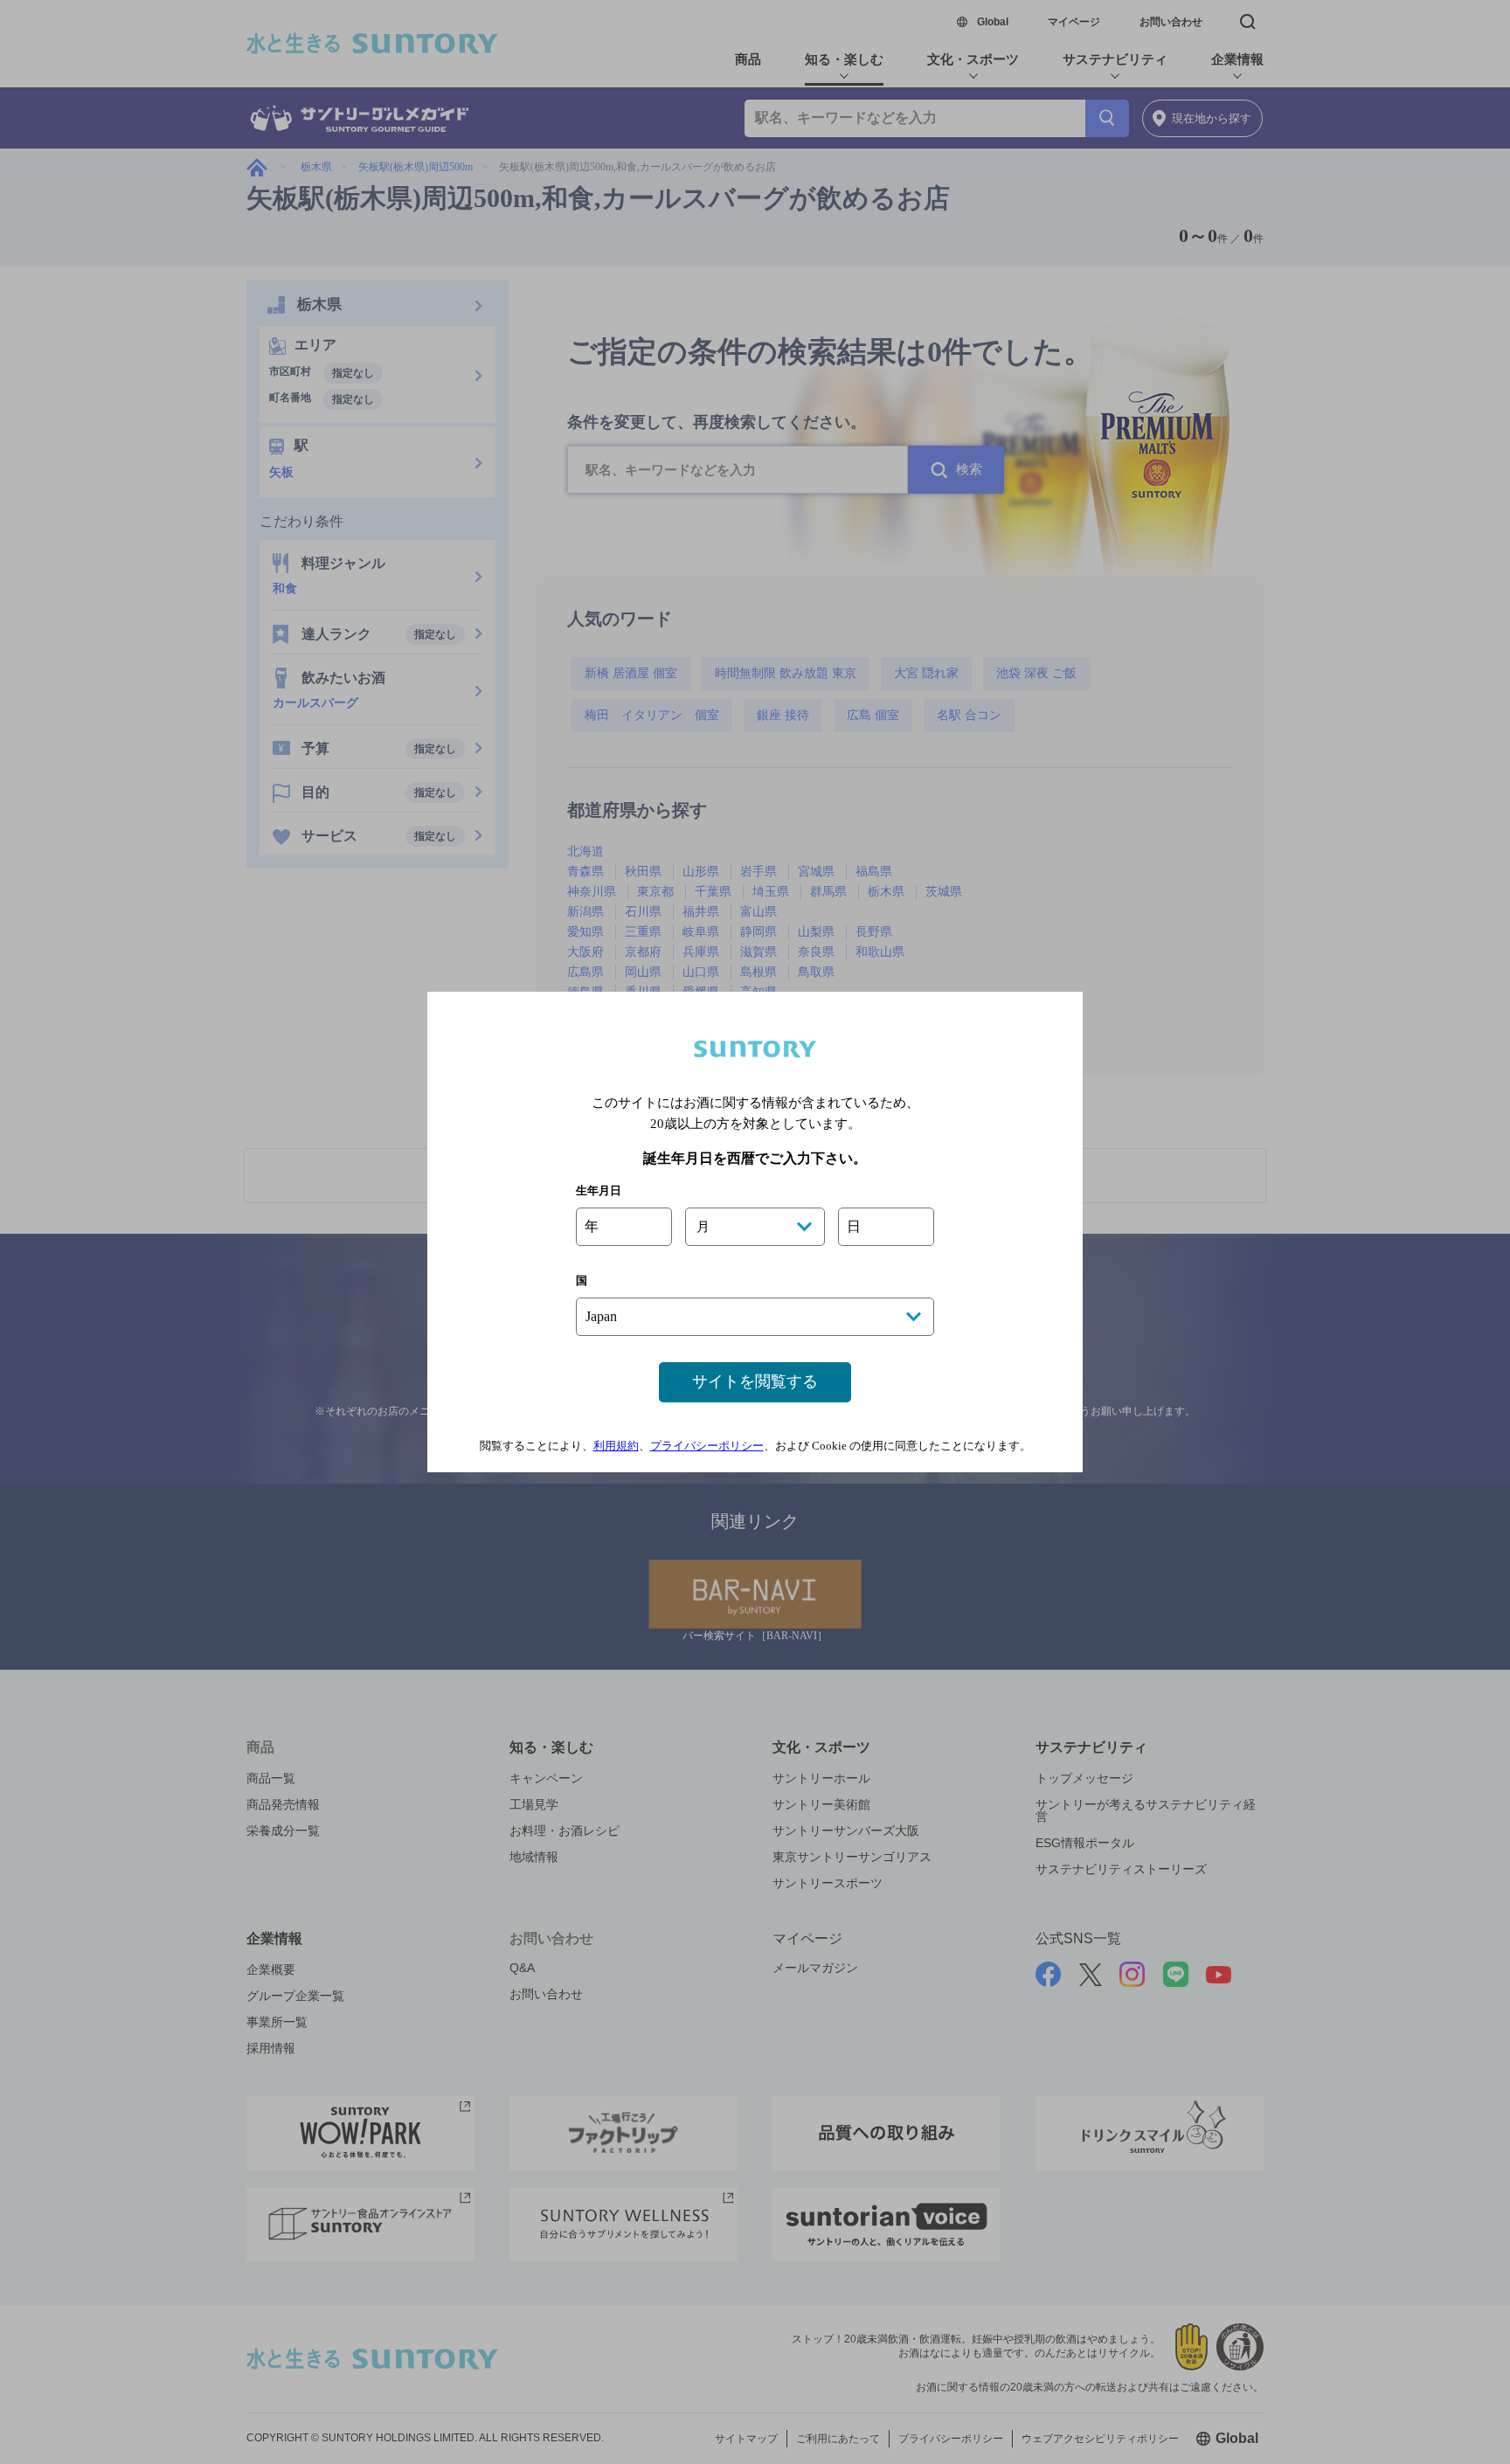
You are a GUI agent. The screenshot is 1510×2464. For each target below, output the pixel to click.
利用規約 (616, 1446)
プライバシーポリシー (707, 1446)
